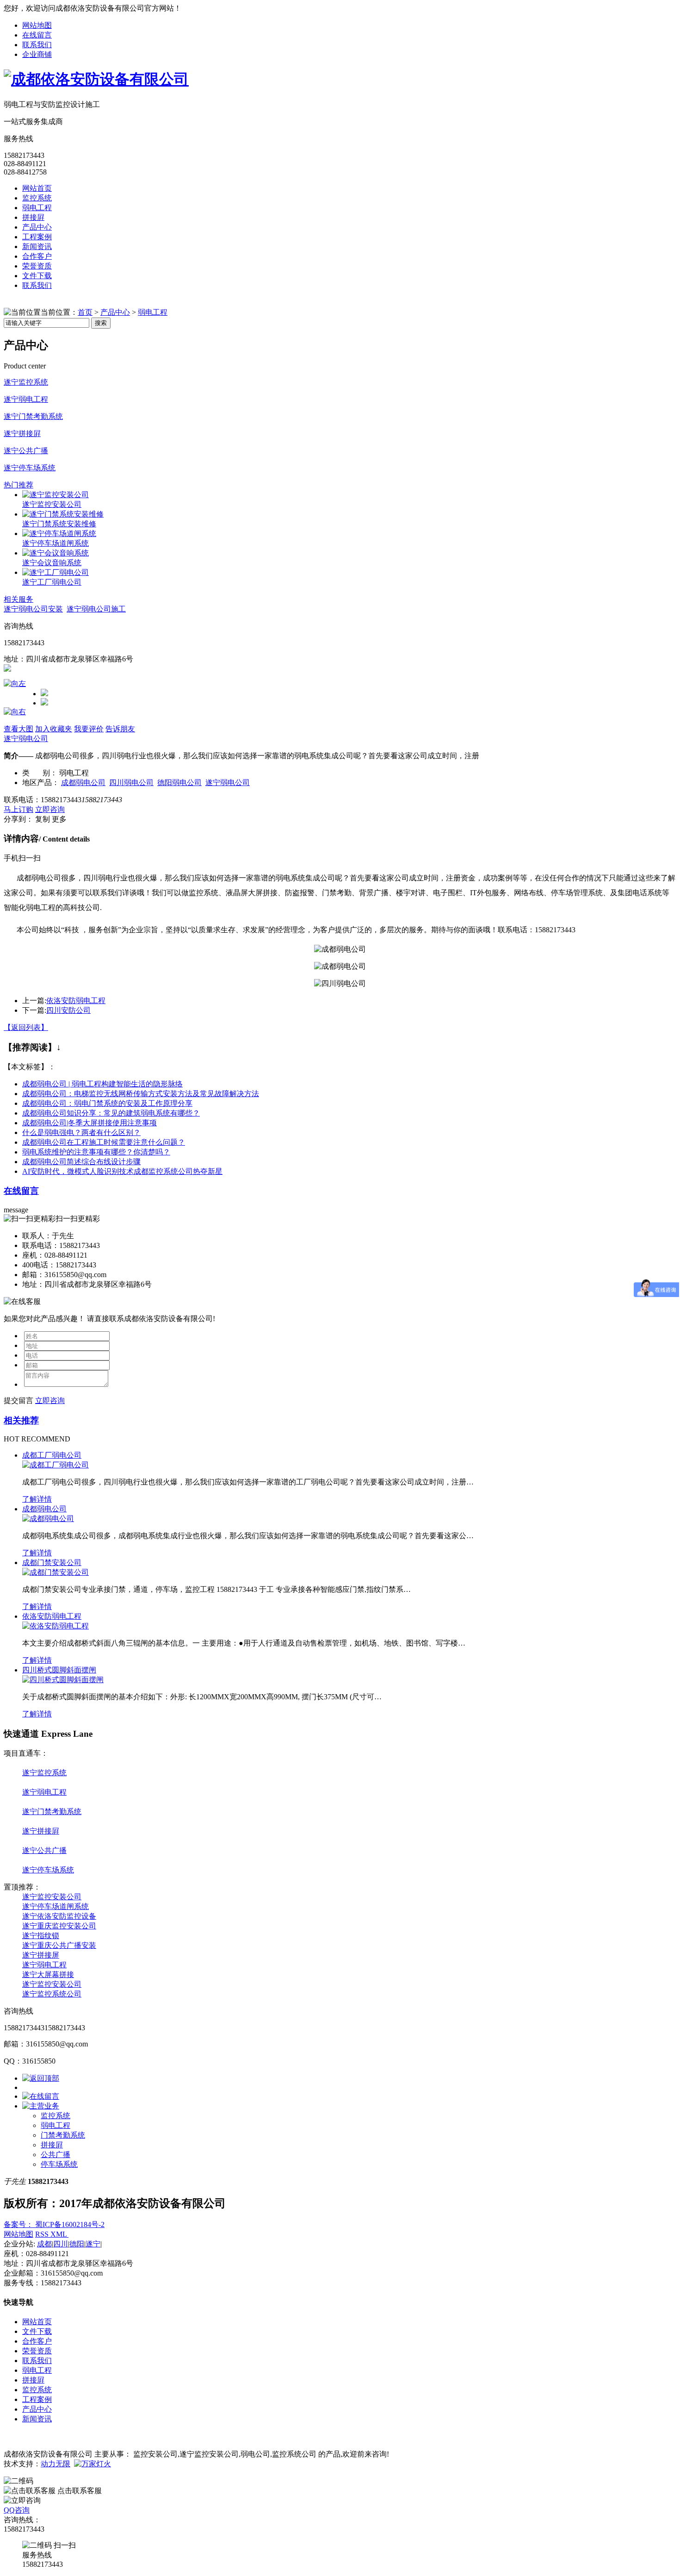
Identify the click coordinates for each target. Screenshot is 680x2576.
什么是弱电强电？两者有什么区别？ (81, 1132)
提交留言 (19, 1400)
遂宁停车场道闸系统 (56, 543)
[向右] (15, 712)
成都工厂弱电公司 (52, 1455)
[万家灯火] (93, 2464)
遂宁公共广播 (26, 451)
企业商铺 (37, 54)
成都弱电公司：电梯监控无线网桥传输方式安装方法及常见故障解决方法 (141, 1094)
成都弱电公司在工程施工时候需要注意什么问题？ (104, 1142)
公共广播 (56, 2155)
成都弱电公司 (83, 783)
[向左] (15, 683)
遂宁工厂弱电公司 (52, 582)
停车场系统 (59, 2164)
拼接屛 (33, 217)
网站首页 (37, 188)
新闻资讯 (37, 246)
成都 (44, 2244)
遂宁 (93, 2244)
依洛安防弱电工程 (76, 1001)
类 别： (40, 773)
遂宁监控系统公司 (52, 1994)
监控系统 (37, 198)
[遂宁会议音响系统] (56, 553)
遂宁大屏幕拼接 (48, 1974)
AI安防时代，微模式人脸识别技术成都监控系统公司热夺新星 (122, 1171)
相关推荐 (21, 1420)
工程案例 (37, 237)
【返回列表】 (26, 1027)
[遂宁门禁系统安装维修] (63, 514)
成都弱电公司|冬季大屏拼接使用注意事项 (90, 1123)
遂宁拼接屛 (22, 433)
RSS (43, 2234)
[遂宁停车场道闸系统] (59, 533)
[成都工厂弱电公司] (56, 1465)
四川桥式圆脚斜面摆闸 (59, 1670)
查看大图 (19, 729)
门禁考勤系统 (63, 2135)
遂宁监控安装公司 (52, 504)
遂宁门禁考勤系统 (33, 416)
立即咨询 (50, 809)
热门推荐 (19, 485)
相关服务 (19, 599)
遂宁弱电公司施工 (96, 609)
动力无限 (56, 2464)
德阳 (77, 2244)
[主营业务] (41, 2106)
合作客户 (37, 256)
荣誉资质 (37, 266)
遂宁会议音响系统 (52, 563)
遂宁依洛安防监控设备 (59, 1916)
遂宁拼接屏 (41, 1955)
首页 (85, 312)
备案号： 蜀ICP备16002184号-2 (54, 2224)
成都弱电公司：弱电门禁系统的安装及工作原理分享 (107, 1103)
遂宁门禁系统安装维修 (59, 524)
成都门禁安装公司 (52, 1562)
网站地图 (37, 25)
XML (59, 2234)
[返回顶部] (41, 2078)
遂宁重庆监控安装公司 (59, 1926)
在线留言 (37, 35)
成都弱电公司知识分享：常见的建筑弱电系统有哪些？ (111, 1113)
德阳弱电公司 (179, 783)
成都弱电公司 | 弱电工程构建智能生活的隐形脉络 (102, 1084)
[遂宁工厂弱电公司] (56, 572)
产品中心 (37, 227)
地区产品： (41, 783)
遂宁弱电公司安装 (33, 609)
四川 (61, 2244)
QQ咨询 (17, 2510)
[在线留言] (41, 2096)
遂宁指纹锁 (41, 1936)
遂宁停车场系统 (30, 468)
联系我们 (37, 45)
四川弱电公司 (131, 783)
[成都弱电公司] (48, 1519)
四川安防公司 (68, 1010)
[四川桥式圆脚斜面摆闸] (63, 1680)
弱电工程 (37, 208)
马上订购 (19, 809)
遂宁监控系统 (26, 382)
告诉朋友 (120, 729)
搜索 (101, 323)
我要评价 (89, 729)
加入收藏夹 (54, 729)
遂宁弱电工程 (26, 399)
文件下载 (37, 276)
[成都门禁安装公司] (56, 1572)
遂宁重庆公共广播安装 (59, 1945)
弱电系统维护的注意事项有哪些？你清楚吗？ (96, 1152)
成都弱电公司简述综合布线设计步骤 (81, 1162)
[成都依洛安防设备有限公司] (96, 79)
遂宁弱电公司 (26, 739)
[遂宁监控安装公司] (56, 495)
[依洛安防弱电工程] (56, 1626)
